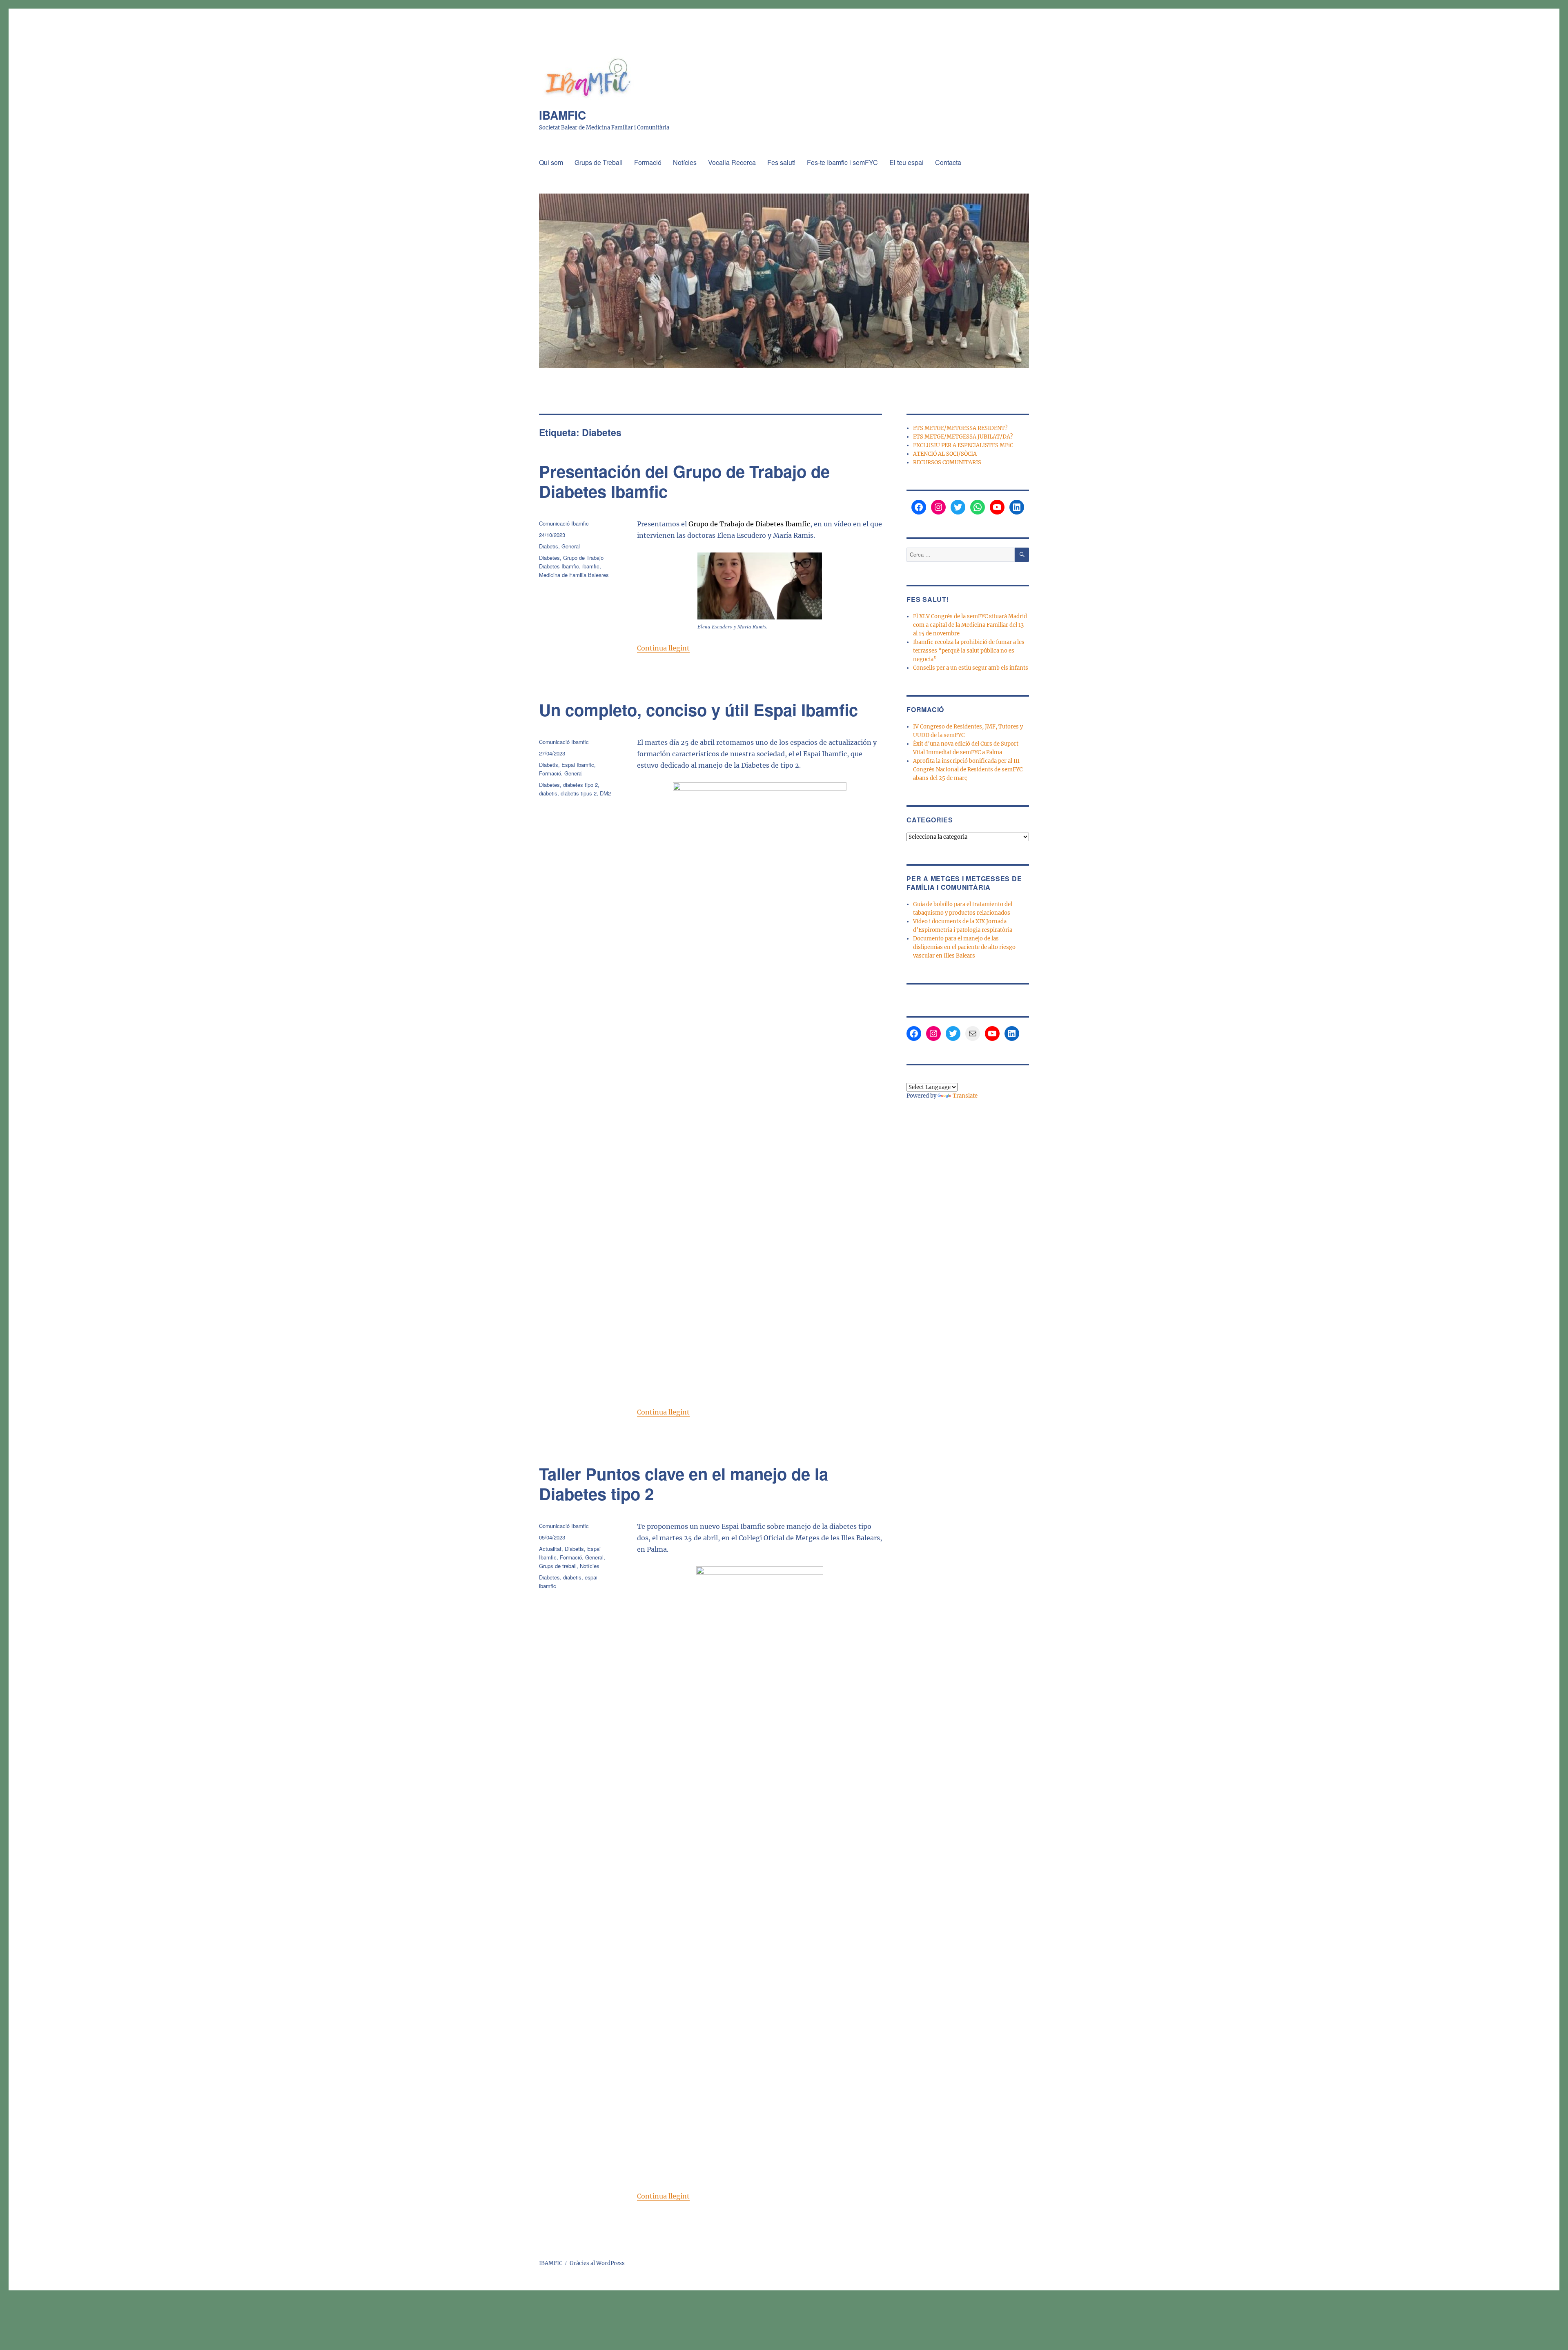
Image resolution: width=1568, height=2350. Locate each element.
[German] (940, 1077)
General (571, 546)
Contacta (948, 162)
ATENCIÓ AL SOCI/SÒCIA (945, 454)
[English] (931, 1077)
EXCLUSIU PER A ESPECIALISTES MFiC (963, 445)
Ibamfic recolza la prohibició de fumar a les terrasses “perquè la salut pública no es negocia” (969, 651)
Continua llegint (663, 648)
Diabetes (549, 558)
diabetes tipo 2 (580, 785)
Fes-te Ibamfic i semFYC (842, 162)
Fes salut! (781, 162)
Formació (648, 162)
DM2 (605, 793)
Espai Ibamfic (578, 765)
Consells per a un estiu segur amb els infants (971, 668)
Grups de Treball (599, 162)
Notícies (685, 162)
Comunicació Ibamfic (564, 523)
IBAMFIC (562, 115)
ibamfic (591, 566)
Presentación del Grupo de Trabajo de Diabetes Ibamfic (684, 481)
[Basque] (921, 1077)
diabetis (548, 793)
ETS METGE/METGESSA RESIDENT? (960, 428)
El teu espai (906, 162)
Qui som (551, 162)
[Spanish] (950, 1077)
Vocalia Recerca (732, 162)
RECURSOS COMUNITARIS (947, 462)
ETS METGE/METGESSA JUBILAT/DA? (963, 437)
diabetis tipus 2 (579, 793)
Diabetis (549, 546)
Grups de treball (558, 1566)
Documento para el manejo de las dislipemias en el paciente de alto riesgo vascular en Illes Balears (964, 947)
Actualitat (550, 1549)
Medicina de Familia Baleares (574, 575)
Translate (965, 1096)
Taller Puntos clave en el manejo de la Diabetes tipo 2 (684, 1484)
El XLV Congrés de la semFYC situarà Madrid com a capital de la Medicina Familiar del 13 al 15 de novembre (970, 625)
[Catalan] (911, 1077)
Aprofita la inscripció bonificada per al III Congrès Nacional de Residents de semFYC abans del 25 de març (968, 770)
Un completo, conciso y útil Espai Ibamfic (698, 709)
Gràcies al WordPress (597, 2263)
